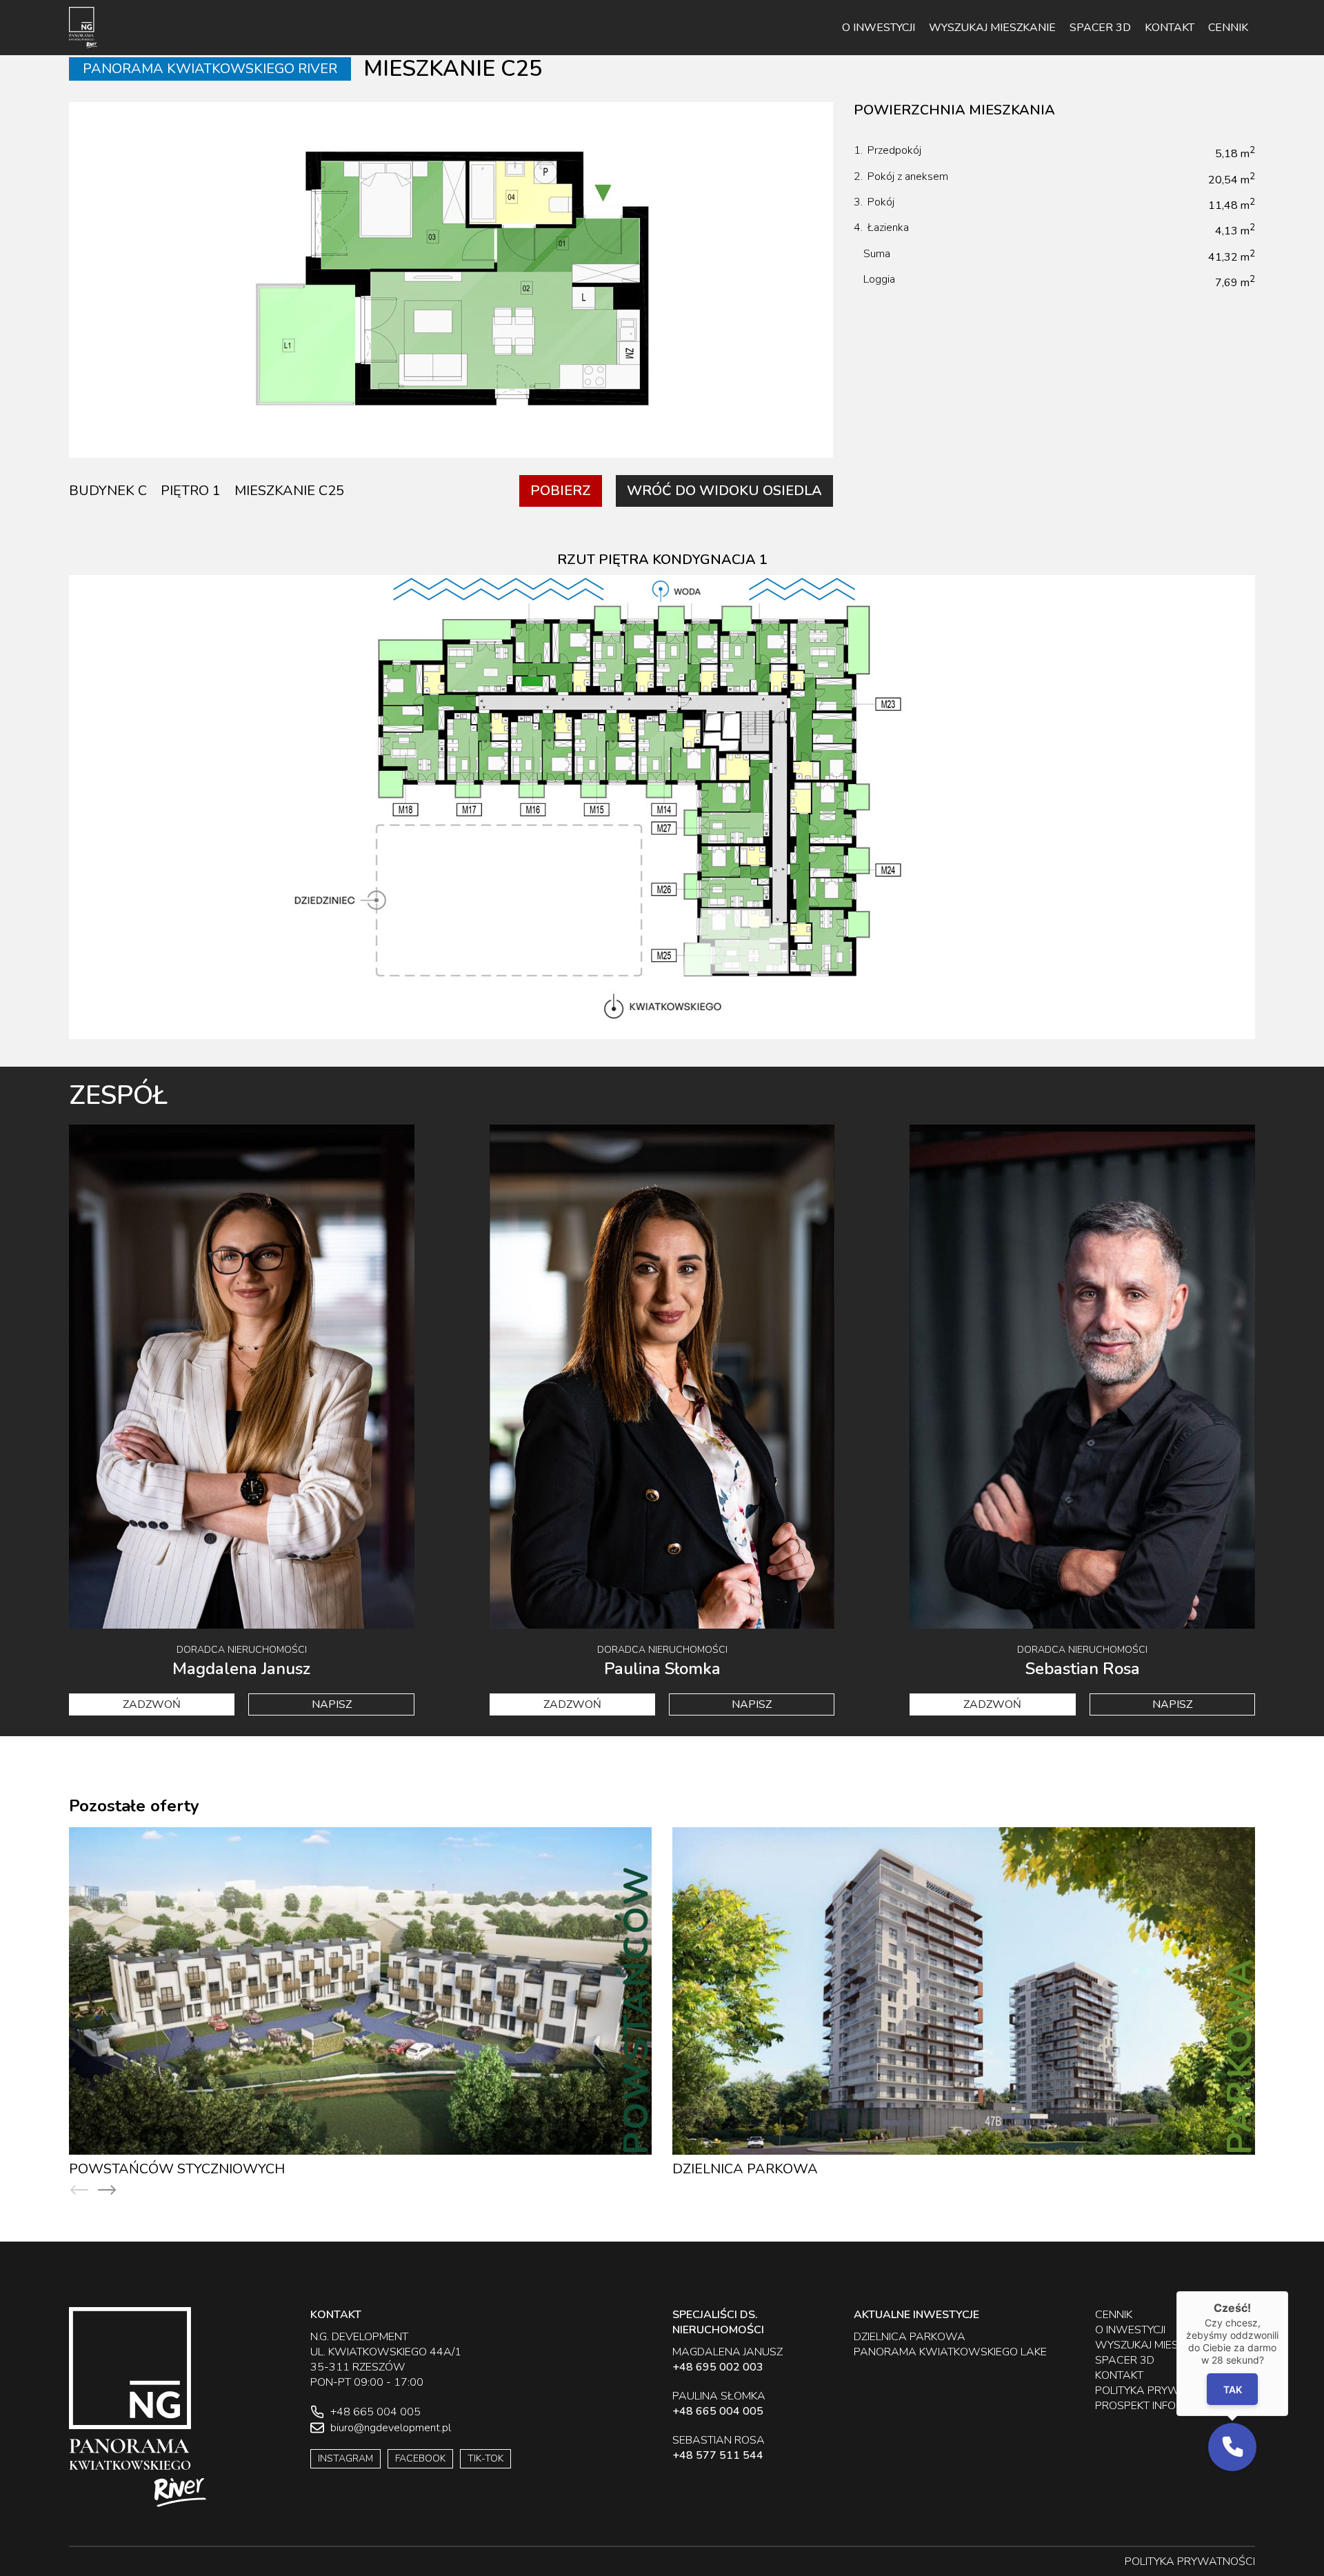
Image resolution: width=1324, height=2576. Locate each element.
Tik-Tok (485, 2458)
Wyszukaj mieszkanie (992, 28)
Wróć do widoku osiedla (724, 491)
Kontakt (1170, 28)
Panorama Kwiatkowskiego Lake (798, 2169)
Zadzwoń (152, 1704)
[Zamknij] (1288, 2291)
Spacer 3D (1100, 28)
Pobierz (561, 491)
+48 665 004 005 (718, 2411)
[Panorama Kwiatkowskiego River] (83, 28)
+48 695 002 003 (718, 2367)
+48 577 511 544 (718, 2455)
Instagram (345, 2458)
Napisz (332, 1704)
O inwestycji (879, 28)
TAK (1233, 2389)
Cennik (1228, 28)
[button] (1232, 2447)
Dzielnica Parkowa (142, 2169)
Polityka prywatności (1160, 2391)
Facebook (420, 2458)
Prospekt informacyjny (1162, 2406)
